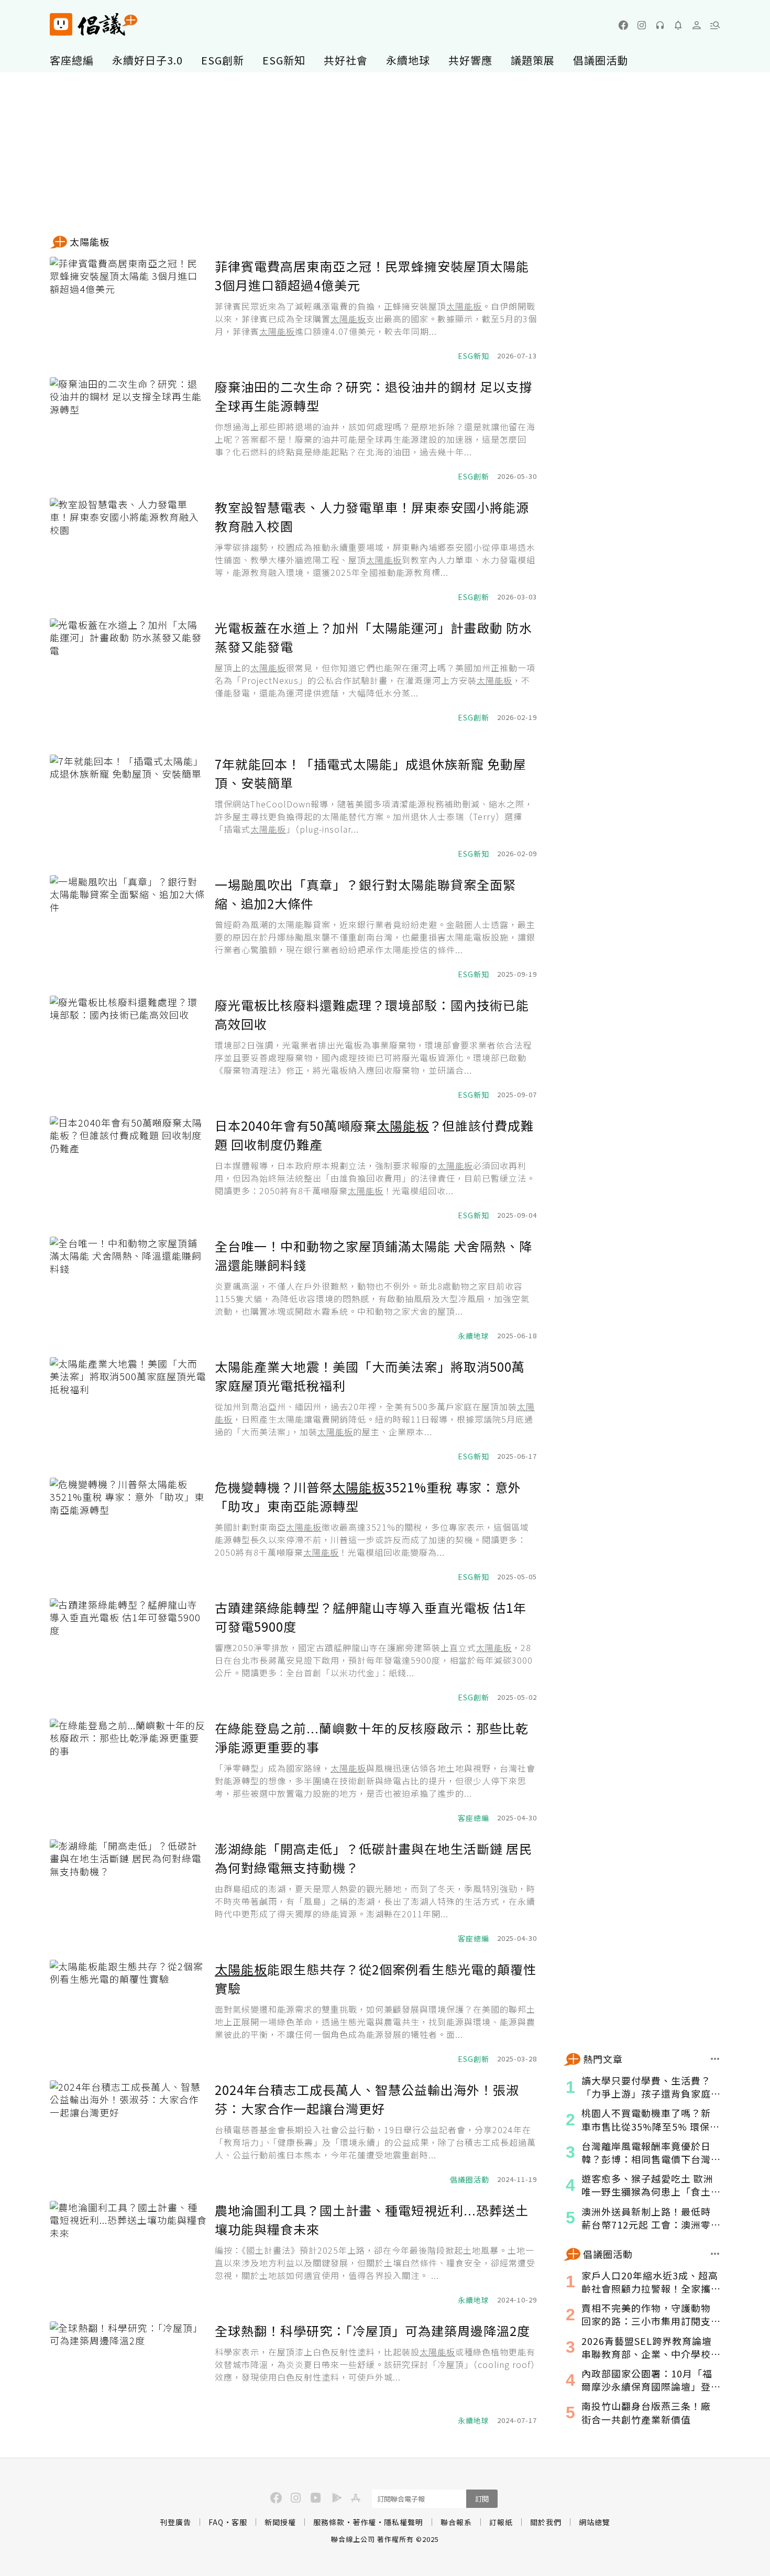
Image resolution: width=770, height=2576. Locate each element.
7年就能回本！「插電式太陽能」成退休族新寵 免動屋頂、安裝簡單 (371, 773)
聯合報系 (456, 2522)
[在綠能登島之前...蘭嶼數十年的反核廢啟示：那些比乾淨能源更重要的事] (128, 1771)
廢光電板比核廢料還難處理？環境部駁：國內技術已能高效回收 (372, 1014)
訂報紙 (501, 2522)
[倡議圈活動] (715, 2254)
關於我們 (546, 2522)
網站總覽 (595, 2522)
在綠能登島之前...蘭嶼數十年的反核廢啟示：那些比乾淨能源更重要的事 (372, 1737)
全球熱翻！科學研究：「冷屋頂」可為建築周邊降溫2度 (372, 2331)
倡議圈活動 (601, 60)
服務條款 (329, 2522)
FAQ (216, 2522)
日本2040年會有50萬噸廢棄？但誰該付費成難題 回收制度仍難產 (374, 1135)
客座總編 (72, 60)
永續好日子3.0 (147, 60)
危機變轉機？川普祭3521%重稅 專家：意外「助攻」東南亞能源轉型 (368, 1496)
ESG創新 (223, 60)
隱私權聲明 (404, 2522)
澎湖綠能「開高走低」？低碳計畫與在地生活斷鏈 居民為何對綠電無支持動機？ (373, 1858)
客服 (239, 2522)
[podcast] (660, 25)
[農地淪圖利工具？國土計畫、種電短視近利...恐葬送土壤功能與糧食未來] (128, 2253)
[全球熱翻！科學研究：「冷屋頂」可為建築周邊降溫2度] (128, 2374)
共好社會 (346, 60)
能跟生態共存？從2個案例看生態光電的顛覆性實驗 (376, 1978)
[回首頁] (93, 24)
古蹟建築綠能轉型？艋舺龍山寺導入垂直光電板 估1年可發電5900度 (371, 1617)
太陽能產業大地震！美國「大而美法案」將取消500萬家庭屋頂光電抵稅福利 (370, 1376)
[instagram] (642, 25)
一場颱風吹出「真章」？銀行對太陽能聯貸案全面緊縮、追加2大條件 (365, 894)
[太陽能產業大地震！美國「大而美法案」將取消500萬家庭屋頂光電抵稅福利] (128, 1410)
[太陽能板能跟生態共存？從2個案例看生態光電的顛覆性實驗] (128, 2012)
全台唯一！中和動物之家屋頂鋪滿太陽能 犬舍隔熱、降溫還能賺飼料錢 (373, 1255)
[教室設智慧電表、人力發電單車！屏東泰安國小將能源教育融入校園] (128, 550)
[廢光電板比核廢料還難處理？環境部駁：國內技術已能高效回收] (128, 1048)
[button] (715, 25)
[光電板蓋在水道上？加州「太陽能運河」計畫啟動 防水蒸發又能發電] (128, 671)
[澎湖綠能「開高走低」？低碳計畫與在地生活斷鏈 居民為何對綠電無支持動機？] (128, 1892)
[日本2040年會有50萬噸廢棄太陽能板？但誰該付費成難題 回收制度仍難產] (128, 1169)
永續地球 (408, 60)
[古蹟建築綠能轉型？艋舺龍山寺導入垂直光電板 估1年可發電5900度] (128, 1651)
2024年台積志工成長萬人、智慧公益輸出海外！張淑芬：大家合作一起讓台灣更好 (367, 2099)
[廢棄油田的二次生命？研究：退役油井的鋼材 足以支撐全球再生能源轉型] (128, 430)
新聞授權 (280, 2522)
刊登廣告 (175, 2522)
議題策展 (533, 60)
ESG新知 (284, 60)
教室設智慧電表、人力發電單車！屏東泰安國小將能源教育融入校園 (372, 516)
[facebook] (623, 25)
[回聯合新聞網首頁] (61, 24)
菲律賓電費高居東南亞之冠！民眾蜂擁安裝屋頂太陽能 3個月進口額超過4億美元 (372, 275)
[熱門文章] (715, 2059)
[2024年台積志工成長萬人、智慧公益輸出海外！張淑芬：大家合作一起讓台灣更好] (128, 2133)
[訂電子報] (678, 25)
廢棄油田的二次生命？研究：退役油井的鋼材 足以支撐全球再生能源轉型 (373, 396)
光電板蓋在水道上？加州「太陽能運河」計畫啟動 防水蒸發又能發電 (373, 637)
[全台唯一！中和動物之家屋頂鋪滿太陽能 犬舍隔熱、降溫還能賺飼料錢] (128, 1289)
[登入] (697, 25)
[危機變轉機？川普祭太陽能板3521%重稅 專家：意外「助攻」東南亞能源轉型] (128, 1530)
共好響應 (470, 60)
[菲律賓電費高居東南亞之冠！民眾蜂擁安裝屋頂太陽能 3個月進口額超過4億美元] (128, 309)
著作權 (364, 2522)
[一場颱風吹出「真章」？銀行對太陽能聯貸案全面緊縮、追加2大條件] (128, 927)
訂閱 (482, 2499)
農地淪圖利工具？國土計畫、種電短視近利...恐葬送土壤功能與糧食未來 (372, 2219)
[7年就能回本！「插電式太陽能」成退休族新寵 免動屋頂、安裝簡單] (128, 807)
